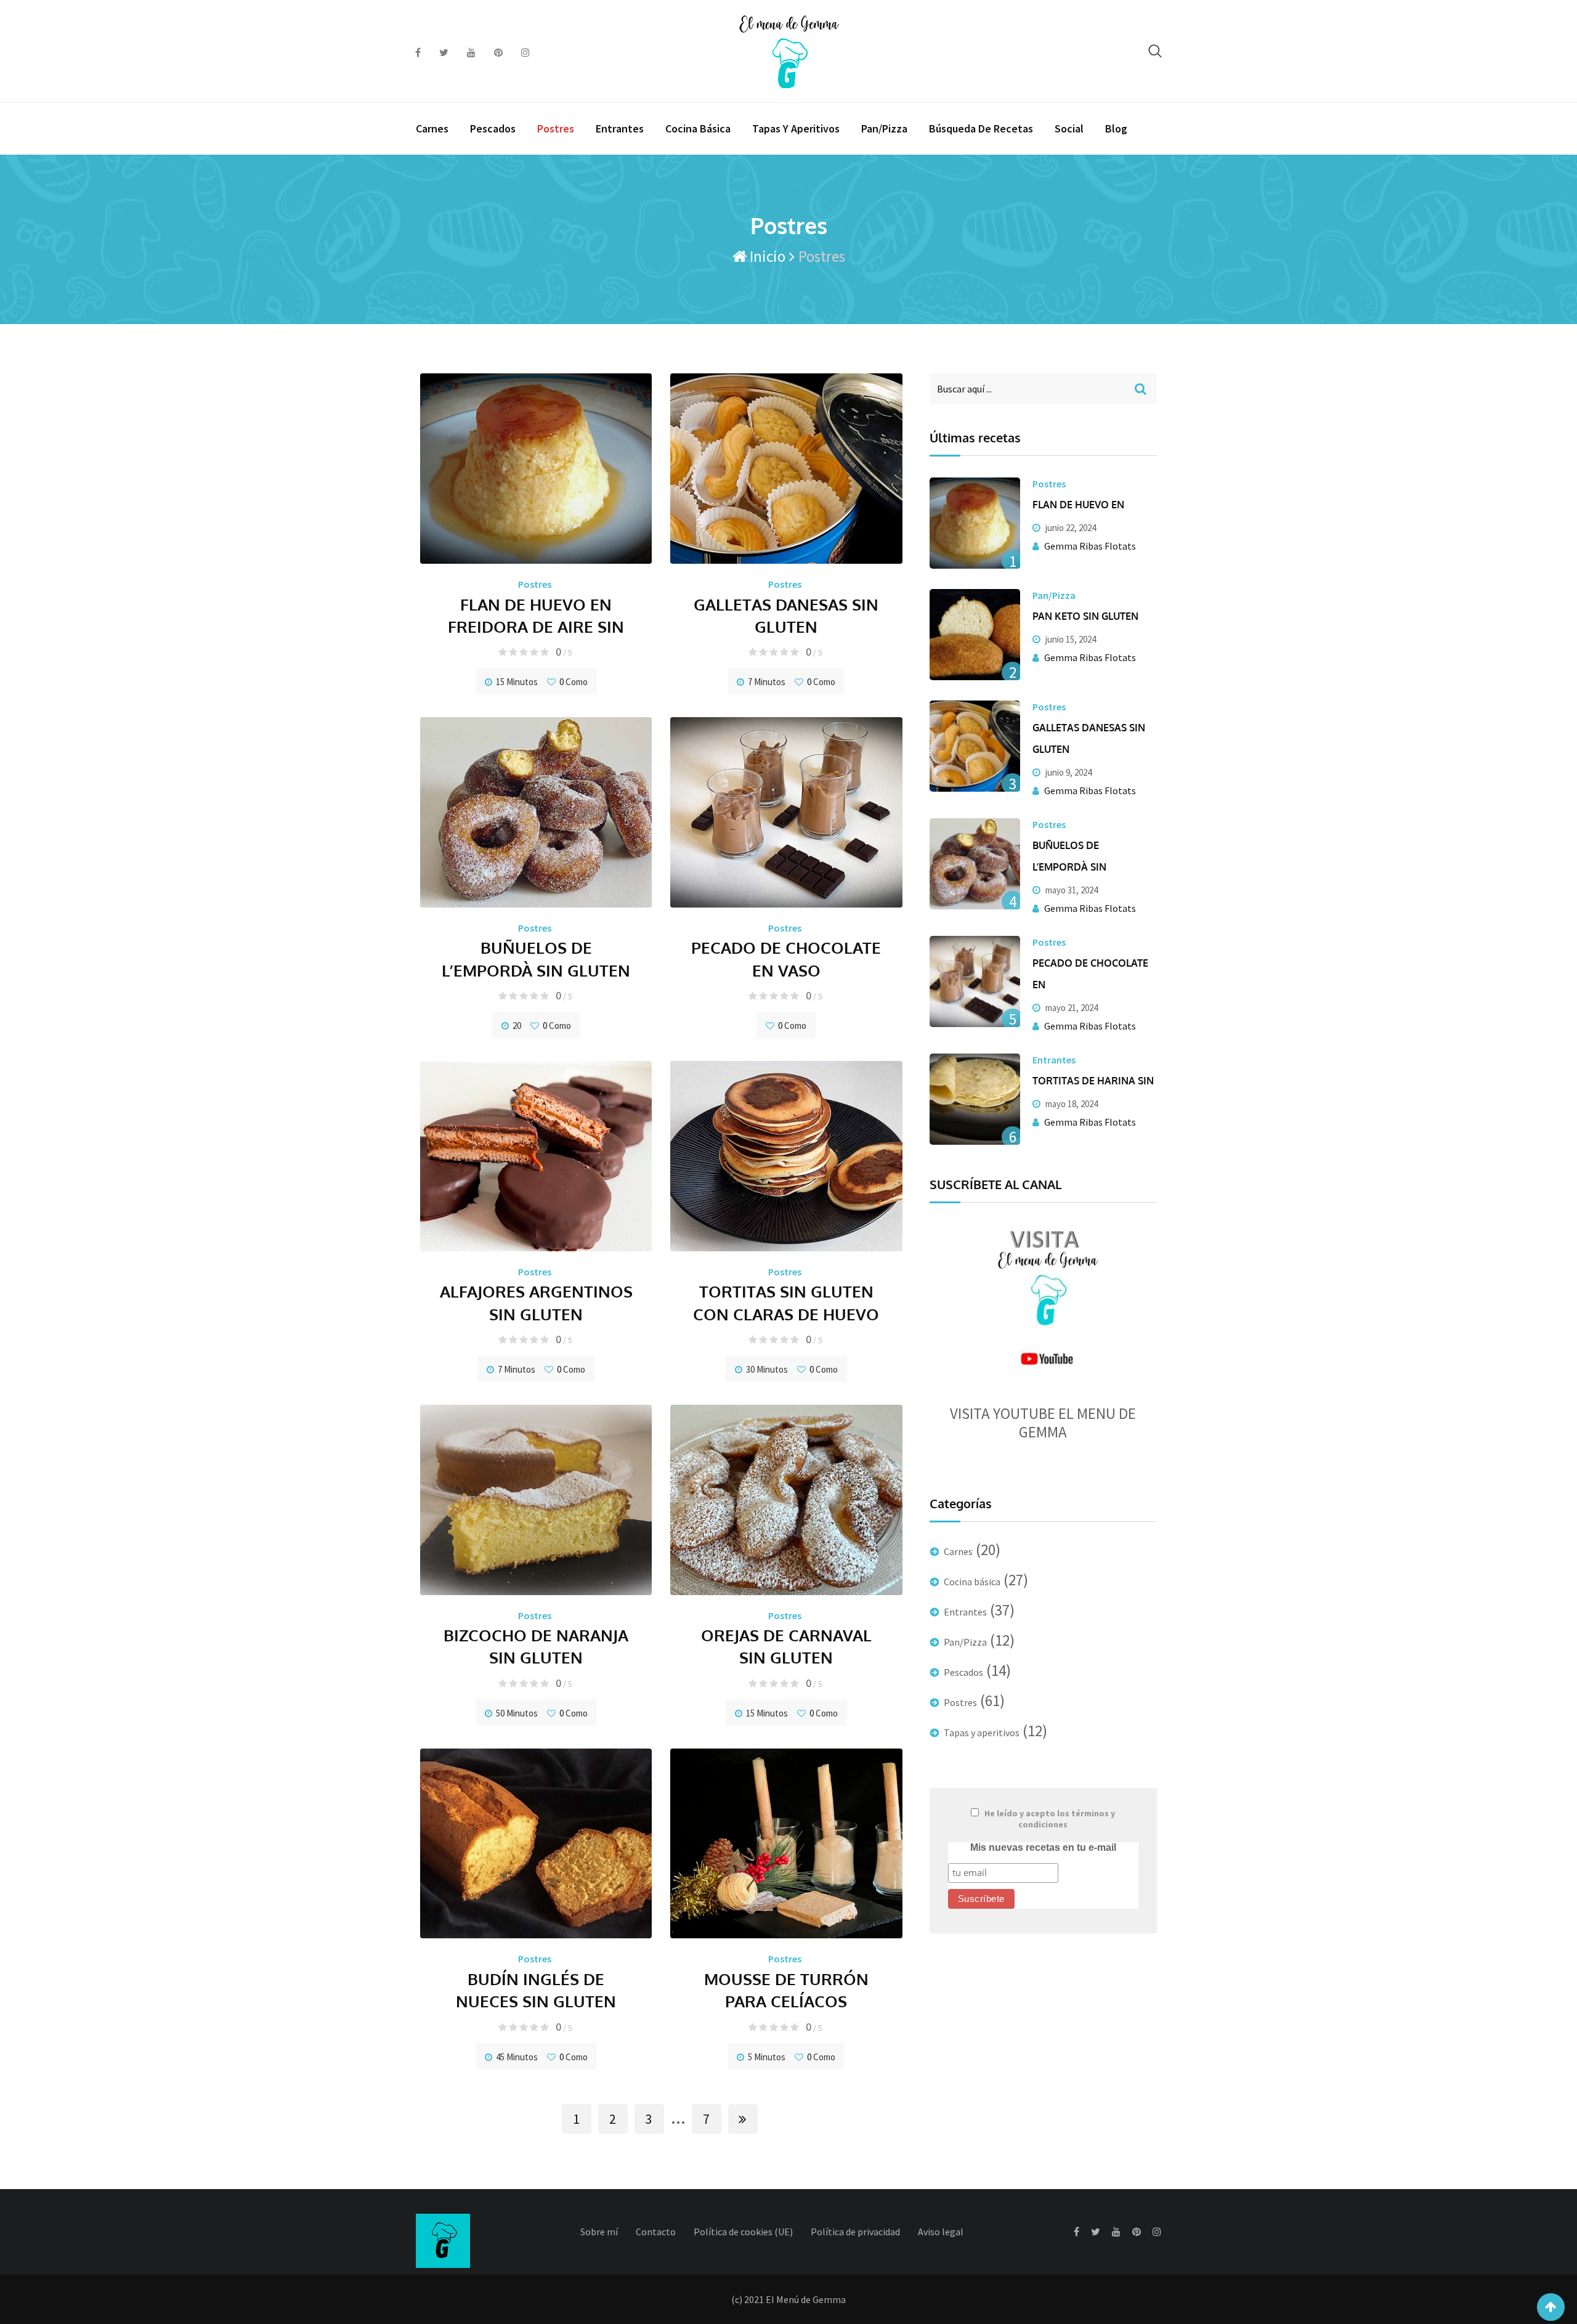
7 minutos (767, 682)
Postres (556, 128)
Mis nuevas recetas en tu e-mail (1043, 1847)
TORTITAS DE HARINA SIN (1093, 1081)
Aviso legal (941, 2232)
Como (574, 682)
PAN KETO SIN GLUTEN (1085, 616)
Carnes (432, 128)
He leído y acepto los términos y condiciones (1050, 1819)
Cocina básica (698, 128)
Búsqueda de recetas (981, 128)
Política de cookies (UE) (743, 2232)
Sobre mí (599, 2232)
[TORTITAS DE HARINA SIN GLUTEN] (975, 1099)
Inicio (766, 256)
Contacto (656, 2232)
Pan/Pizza (884, 128)
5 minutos (767, 2057)
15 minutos (517, 682)
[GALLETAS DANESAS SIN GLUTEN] (975, 746)
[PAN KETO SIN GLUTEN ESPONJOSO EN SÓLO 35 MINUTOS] (975, 635)
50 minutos (517, 1713)
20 (517, 1026)
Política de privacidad (855, 2232)
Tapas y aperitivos (796, 128)
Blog (1116, 128)
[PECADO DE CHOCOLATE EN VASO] (975, 981)
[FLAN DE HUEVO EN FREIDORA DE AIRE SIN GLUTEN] (975, 523)
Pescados (493, 128)
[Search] (1155, 51)
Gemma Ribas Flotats (1090, 546)
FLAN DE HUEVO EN (1078, 505)
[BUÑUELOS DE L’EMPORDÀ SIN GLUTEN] (975, 864)
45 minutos (517, 2057)
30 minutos (767, 1369)
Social (1069, 128)
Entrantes (620, 128)
